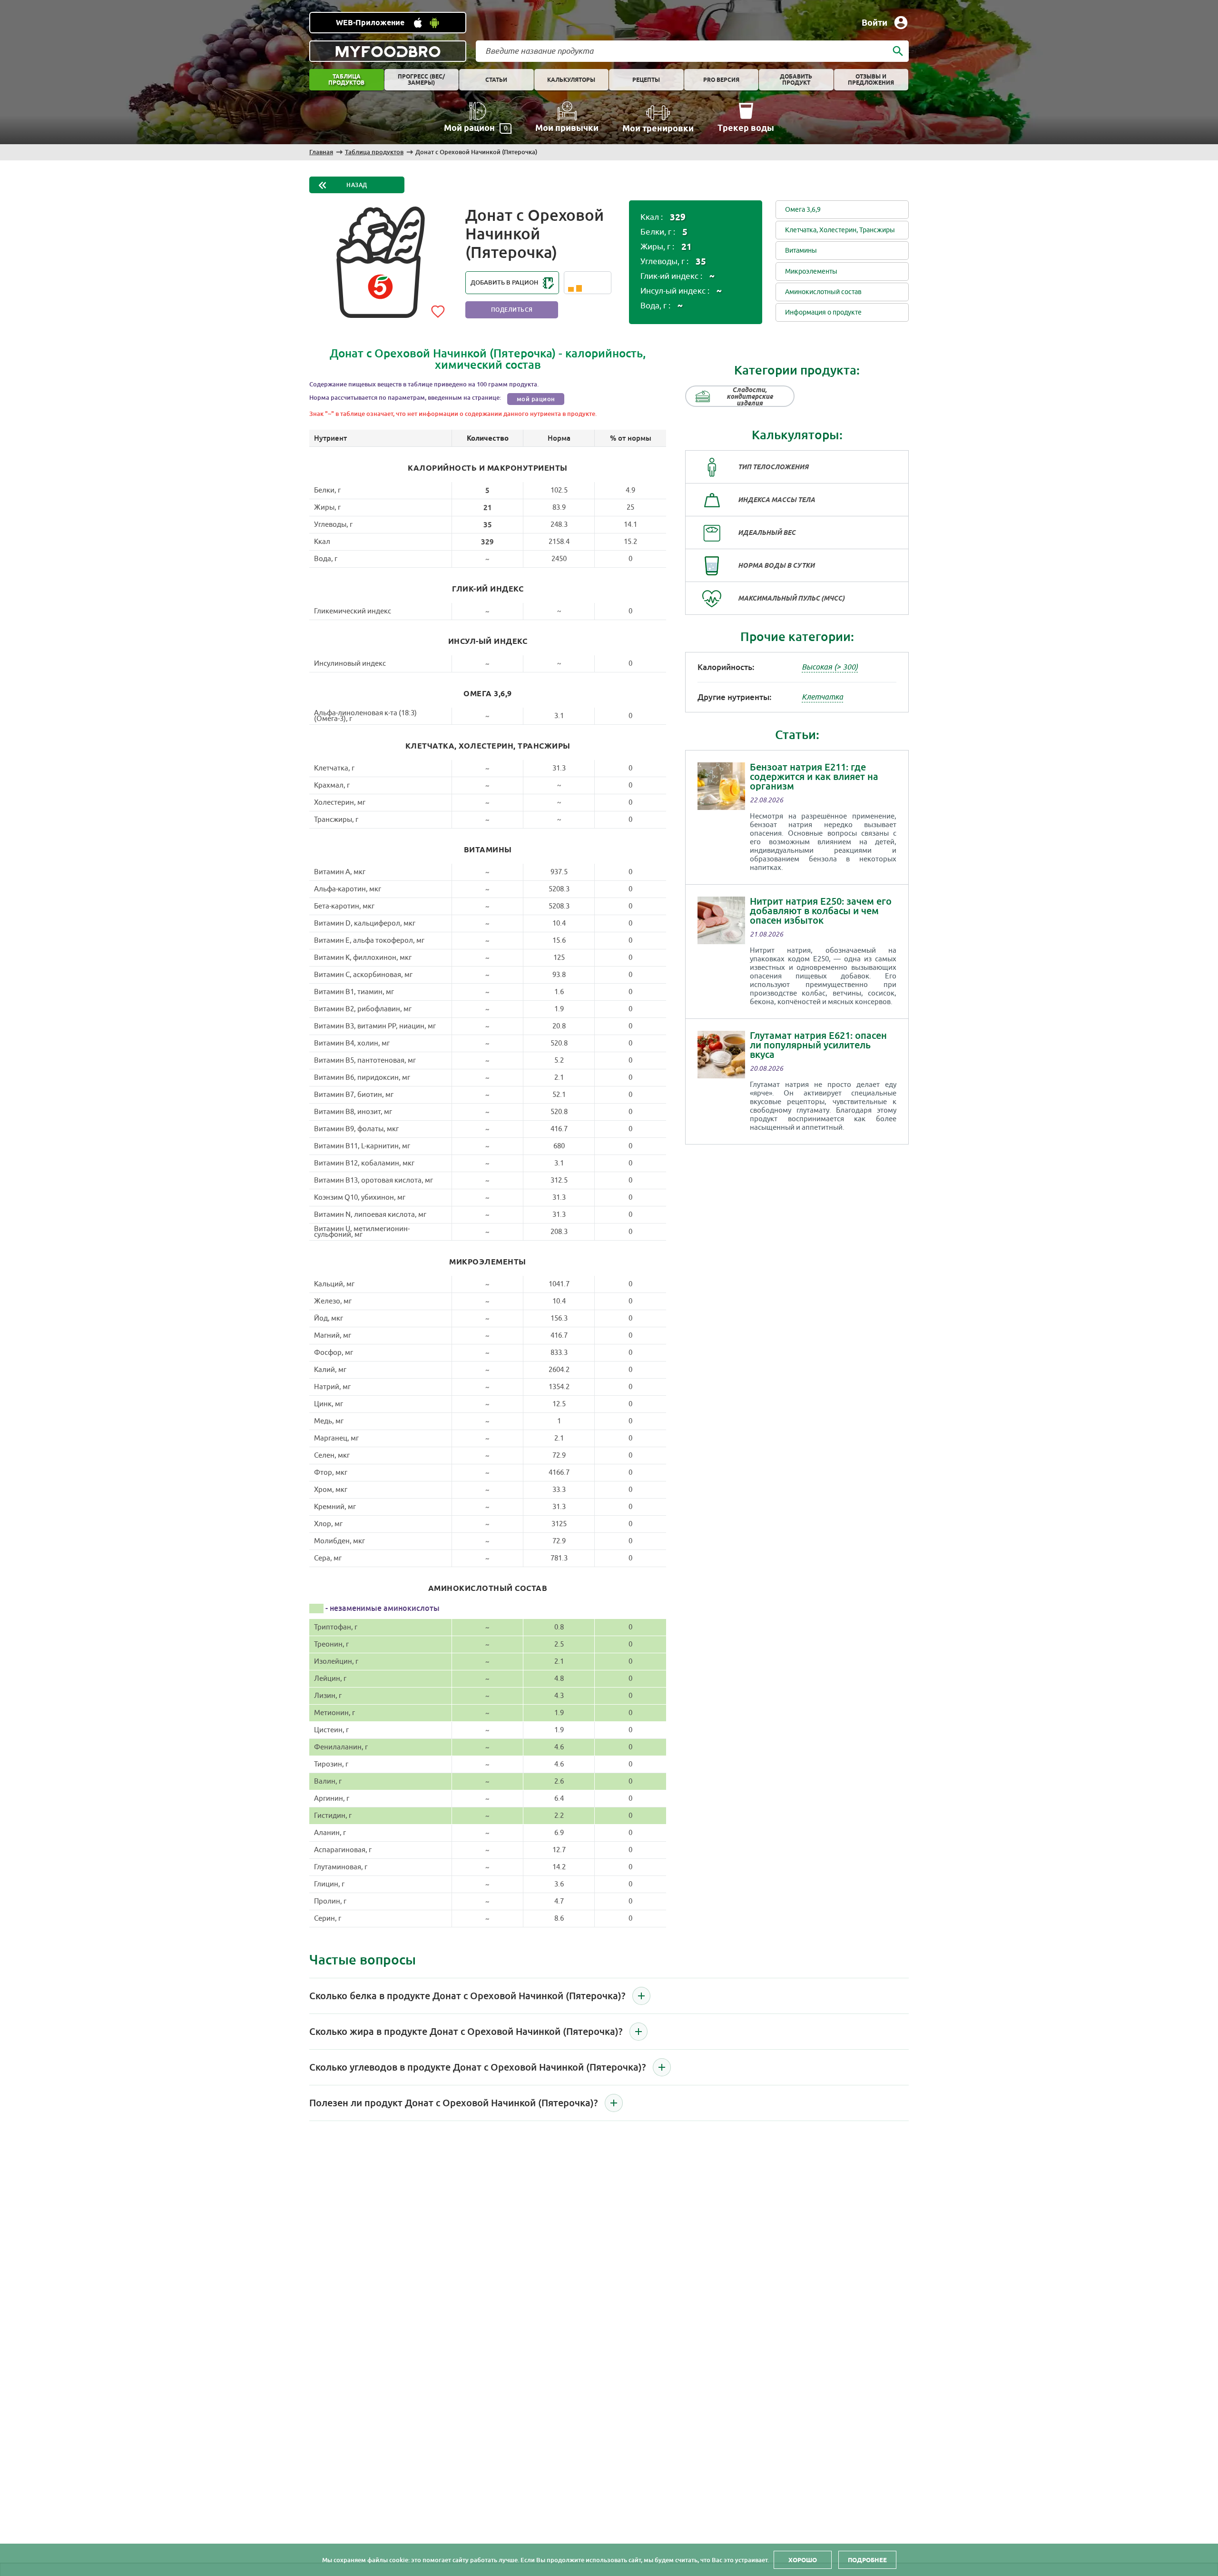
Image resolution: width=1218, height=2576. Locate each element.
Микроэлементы (811, 271)
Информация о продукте (823, 312)
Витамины (801, 251)
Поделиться (512, 310)
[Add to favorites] (438, 310)
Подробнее (867, 2560)
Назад (357, 185)
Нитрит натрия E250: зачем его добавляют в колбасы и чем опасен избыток (821, 911)
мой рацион (536, 399)
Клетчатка (822, 697)
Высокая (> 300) (830, 667)
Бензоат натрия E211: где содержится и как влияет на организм (814, 777)
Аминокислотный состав (823, 292)
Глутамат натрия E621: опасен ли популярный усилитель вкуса (818, 1045)
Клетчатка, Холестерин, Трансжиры (840, 230)
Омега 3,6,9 (803, 210)
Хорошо (803, 2560)
